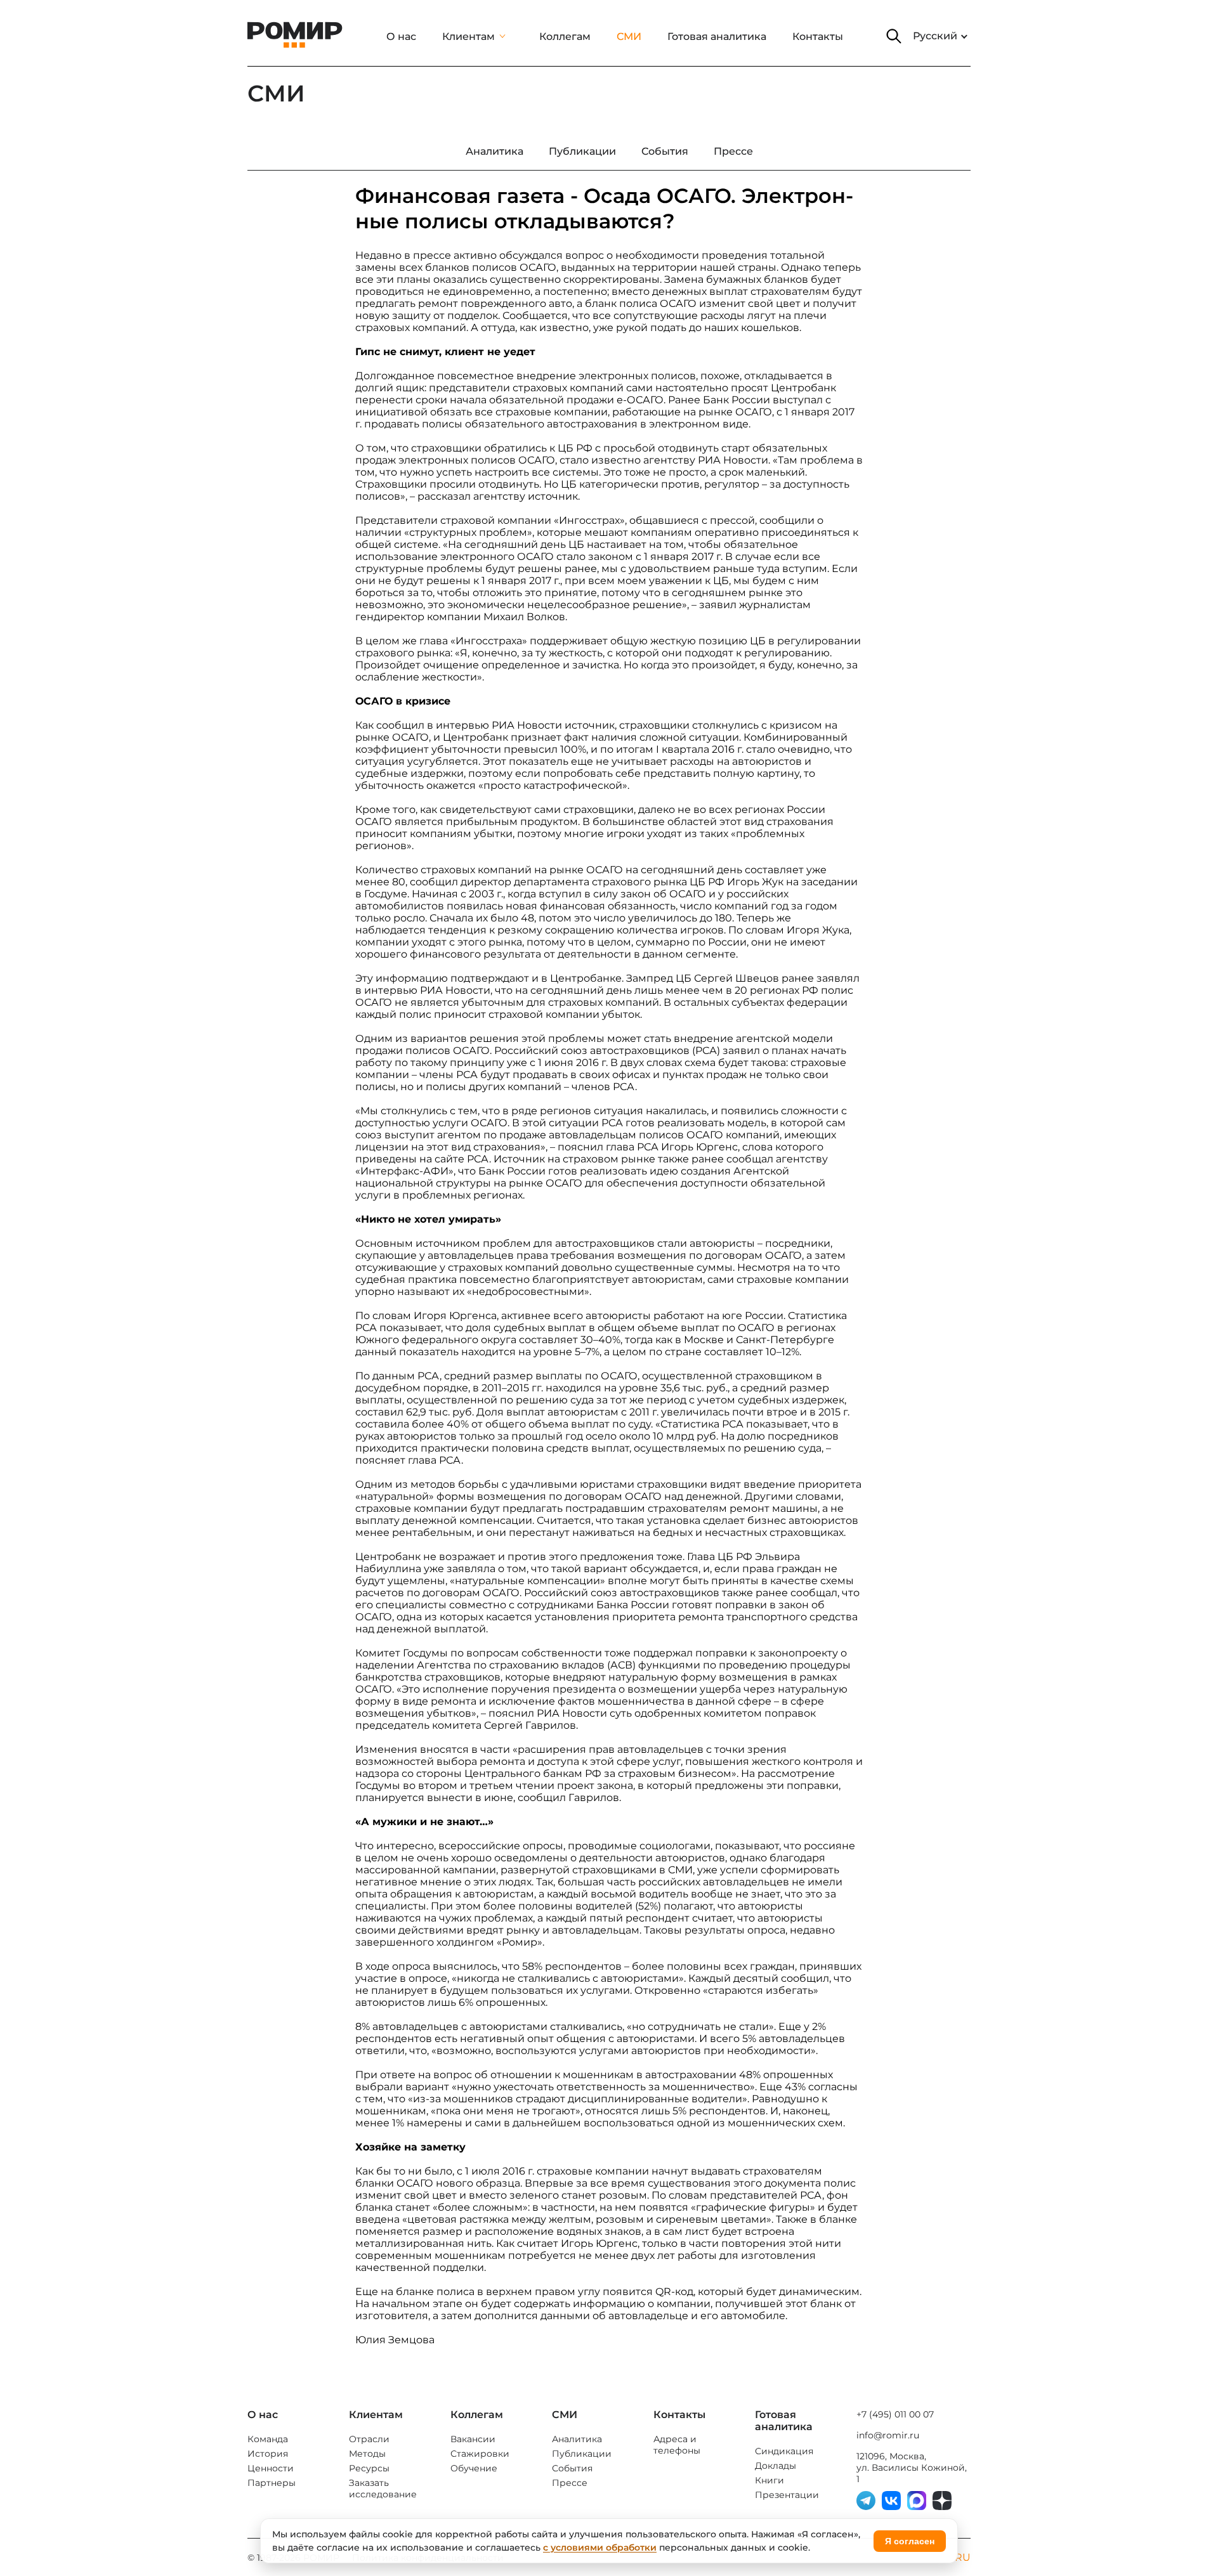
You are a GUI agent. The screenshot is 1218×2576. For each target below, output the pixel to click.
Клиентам (468, 36)
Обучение (474, 2468)
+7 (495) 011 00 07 (895, 2414)
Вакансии (473, 2439)
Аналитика (577, 2439)
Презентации (787, 2495)
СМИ (629, 36)
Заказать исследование (383, 2488)
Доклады (776, 2466)
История (268, 2454)
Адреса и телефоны (677, 2445)
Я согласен (910, 2541)
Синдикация (784, 2451)
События (572, 2468)
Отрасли (369, 2439)
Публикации (582, 2454)
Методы (367, 2454)
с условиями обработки (600, 2547)
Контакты (818, 36)
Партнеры (272, 2483)
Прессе (570, 2483)
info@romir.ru (888, 2435)
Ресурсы (369, 2468)
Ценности (271, 2468)
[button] (894, 36)
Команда (268, 2439)
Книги (769, 2480)
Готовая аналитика (717, 36)
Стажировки (480, 2454)
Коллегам (565, 36)
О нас (401, 36)
